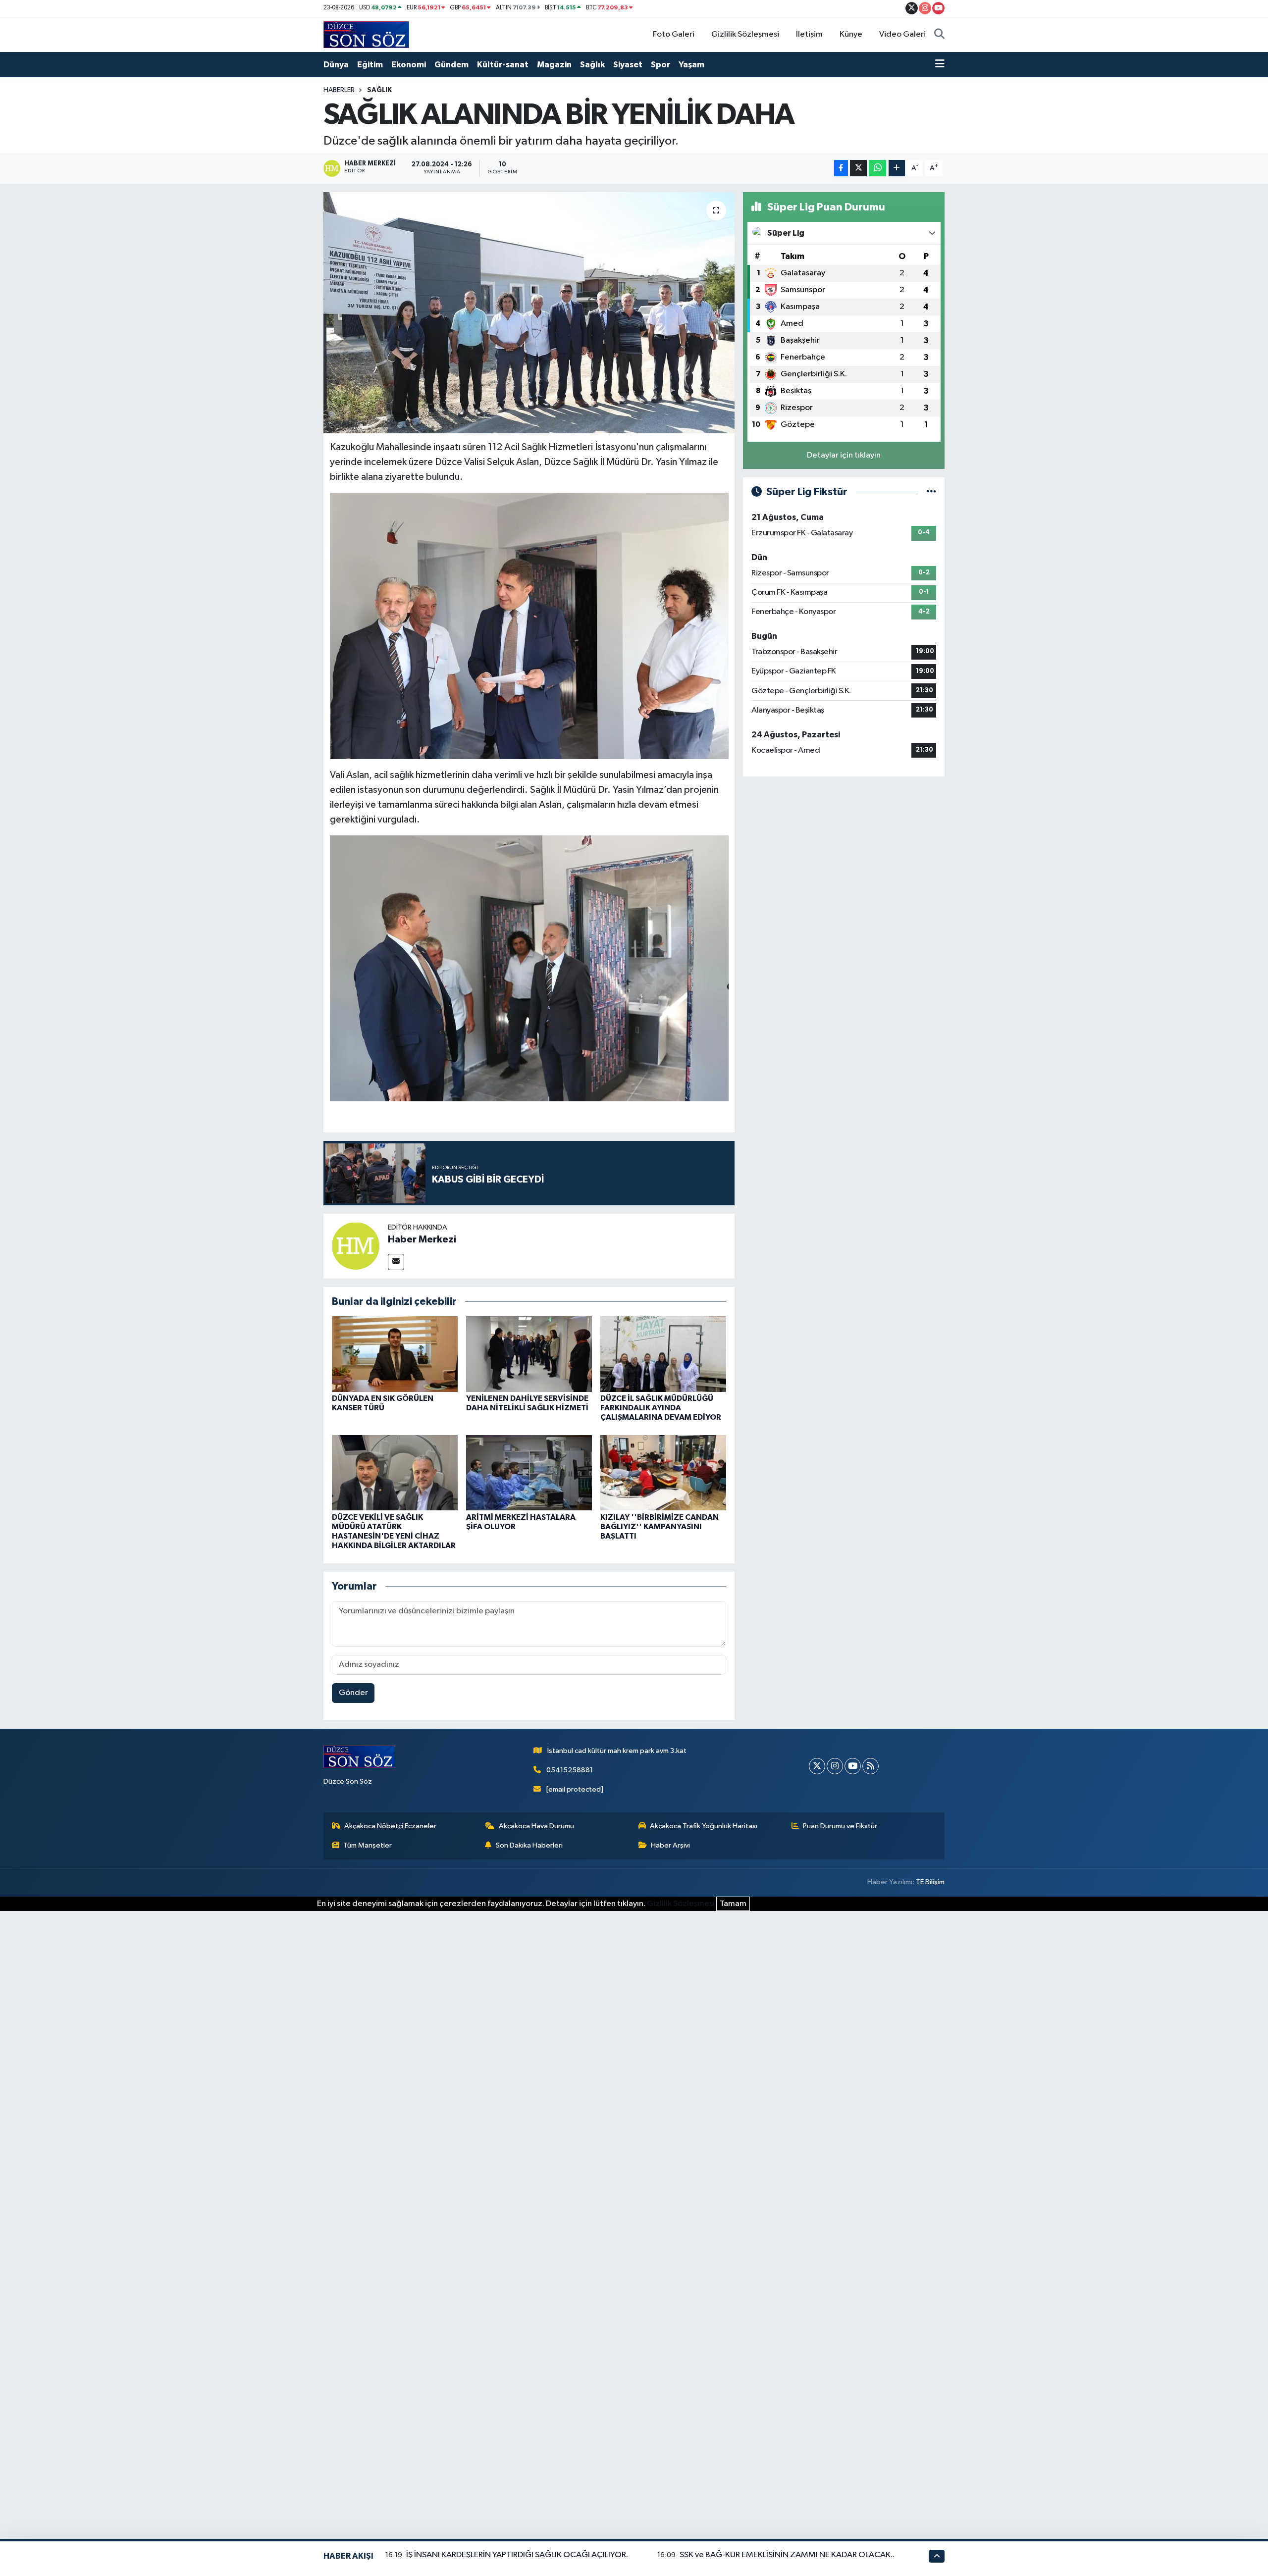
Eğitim (370, 65)
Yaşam (691, 65)
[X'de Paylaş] (858, 168)
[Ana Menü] (940, 65)
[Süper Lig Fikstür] (931, 492)
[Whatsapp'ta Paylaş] (877, 168)
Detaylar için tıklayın (844, 455)
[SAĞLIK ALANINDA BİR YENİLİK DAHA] (529, 313)
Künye (851, 34)
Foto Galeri (674, 34)
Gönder (353, 1693)
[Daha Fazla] (897, 168)
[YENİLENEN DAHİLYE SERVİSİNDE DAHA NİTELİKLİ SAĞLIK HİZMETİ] (529, 1354)
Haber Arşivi (670, 1845)
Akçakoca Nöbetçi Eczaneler (390, 1826)
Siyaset (628, 65)
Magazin (554, 65)
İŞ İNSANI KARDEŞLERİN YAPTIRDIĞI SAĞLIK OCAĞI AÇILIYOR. (517, 2555)
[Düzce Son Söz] (366, 34)
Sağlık (592, 65)
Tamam (733, 1904)
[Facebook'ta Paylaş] (841, 168)
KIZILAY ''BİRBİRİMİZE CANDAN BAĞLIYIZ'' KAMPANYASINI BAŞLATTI (660, 1527)
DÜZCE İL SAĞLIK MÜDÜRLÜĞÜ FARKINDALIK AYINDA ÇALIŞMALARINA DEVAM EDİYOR (661, 1408)
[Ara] (939, 35)
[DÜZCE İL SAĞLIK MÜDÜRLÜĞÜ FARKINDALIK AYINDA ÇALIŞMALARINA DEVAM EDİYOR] (663, 1354)
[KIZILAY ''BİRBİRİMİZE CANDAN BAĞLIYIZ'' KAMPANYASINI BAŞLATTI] (663, 1472)
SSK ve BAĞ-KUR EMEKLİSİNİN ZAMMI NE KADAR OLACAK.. (787, 2555)
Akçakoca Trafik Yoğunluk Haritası (704, 1826)
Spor (660, 65)
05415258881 (570, 1770)
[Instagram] (835, 1766)
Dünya (336, 65)
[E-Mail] (396, 1262)
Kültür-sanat (503, 65)
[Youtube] (853, 1766)
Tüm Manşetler (368, 1845)
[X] (817, 1766)
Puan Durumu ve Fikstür (840, 1826)
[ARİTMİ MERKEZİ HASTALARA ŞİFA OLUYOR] (529, 1472)
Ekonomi (409, 65)
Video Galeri (902, 34)
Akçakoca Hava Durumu (536, 1826)
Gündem (451, 65)
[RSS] (871, 1766)
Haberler (339, 90)
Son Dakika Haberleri (529, 1845)
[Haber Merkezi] (356, 1246)
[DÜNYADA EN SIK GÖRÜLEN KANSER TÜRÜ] (395, 1354)
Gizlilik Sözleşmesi (745, 34)
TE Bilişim (930, 1882)
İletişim (809, 34)
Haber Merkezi (422, 1239)
